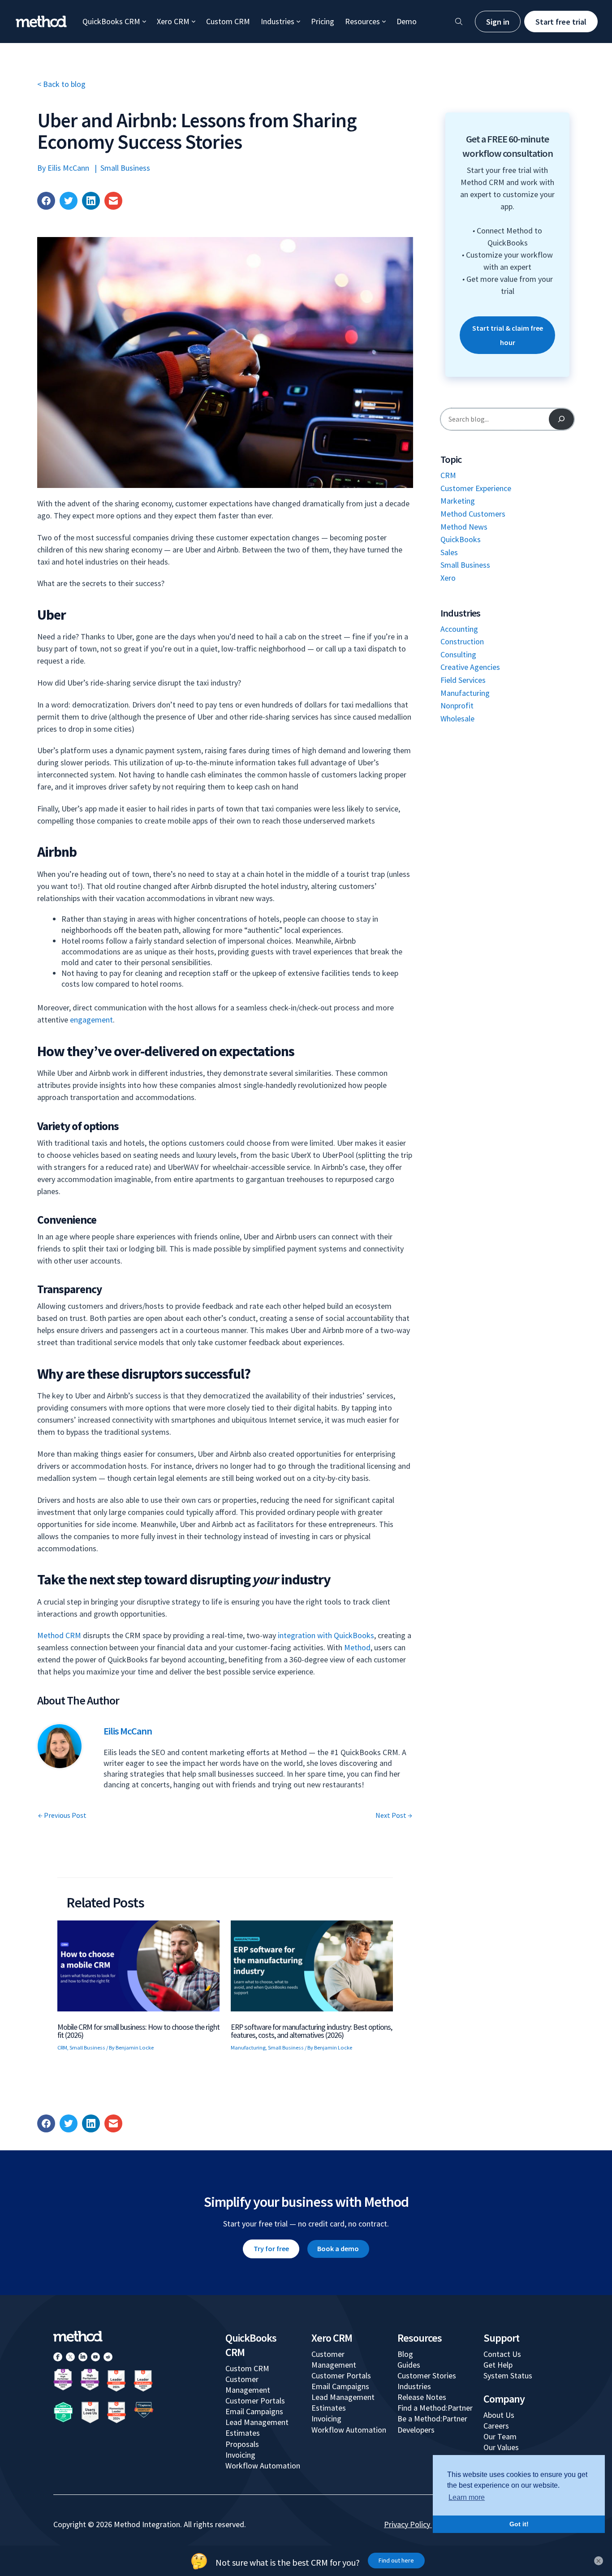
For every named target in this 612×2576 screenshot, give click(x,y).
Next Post (394, 1815)
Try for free (271, 2248)
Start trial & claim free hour (508, 335)
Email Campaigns (254, 2411)
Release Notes (422, 2397)
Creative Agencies (470, 667)
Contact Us (502, 2354)
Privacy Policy (407, 2524)
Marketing (458, 501)
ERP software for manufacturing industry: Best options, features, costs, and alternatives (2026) (311, 2031)
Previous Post (62, 1815)
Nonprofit (457, 705)
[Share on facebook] (46, 201)
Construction (462, 641)
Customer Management (248, 2384)
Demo (407, 21)
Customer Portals (255, 2401)
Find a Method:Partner (435, 2408)
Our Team (500, 2436)
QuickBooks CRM (111, 21)
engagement (91, 1020)
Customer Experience (476, 488)
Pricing (323, 21)
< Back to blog (61, 84)
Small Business (125, 168)
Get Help (498, 2365)
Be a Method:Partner (432, 2419)
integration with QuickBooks (326, 1635)
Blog (405, 2354)
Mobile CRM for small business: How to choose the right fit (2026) (138, 2031)
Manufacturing (248, 2047)
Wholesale (457, 718)
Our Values (501, 2447)
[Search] (561, 419)
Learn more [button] (467, 2497)
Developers (416, 2430)
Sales (449, 552)
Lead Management (257, 2422)
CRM (62, 2047)
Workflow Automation (263, 2466)
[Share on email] (113, 201)
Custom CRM (228, 21)
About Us (499, 2415)
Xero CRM (173, 21)
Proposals (242, 2444)
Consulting (458, 654)
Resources (362, 21)
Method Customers (473, 514)
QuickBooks (461, 539)
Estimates (243, 2433)
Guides (409, 2365)
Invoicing (240, 2455)
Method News (464, 527)
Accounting (459, 629)
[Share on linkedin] (91, 201)
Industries (278, 21)
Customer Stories (427, 2375)
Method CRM (59, 1635)
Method (357, 1647)
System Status (508, 2375)
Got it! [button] (519, 2524)
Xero (448, 578)
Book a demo (338, 2248)
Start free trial (561, 22)
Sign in (498, 22)
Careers (496, 2426)
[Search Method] (459, 22)
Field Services (463, 680)
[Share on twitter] (69, 201)
